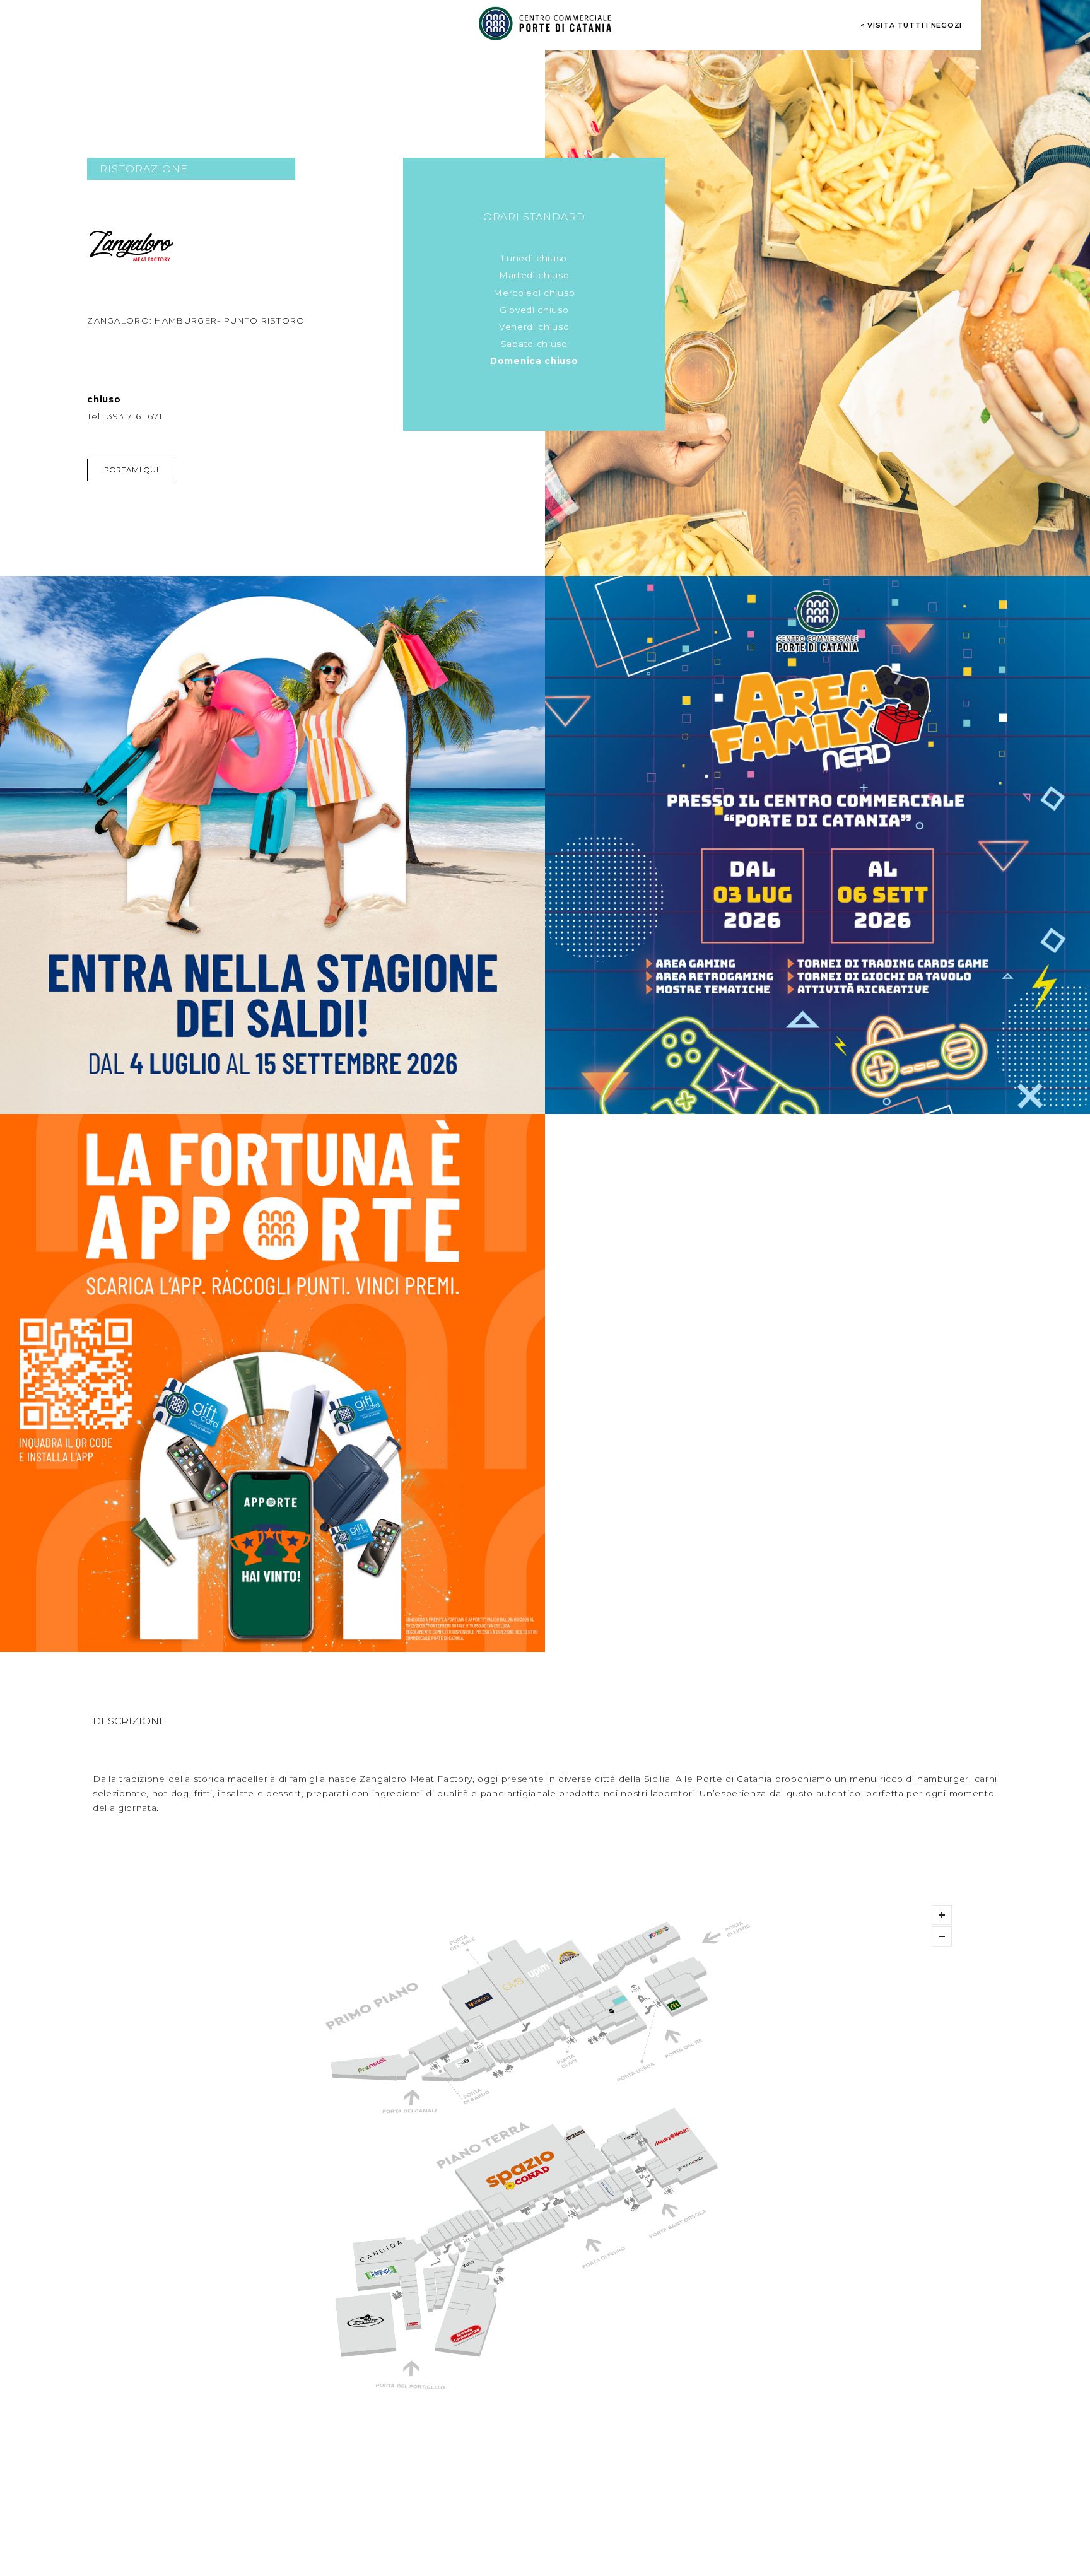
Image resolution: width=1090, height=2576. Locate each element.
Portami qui (131, 470)
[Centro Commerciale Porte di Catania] (545, 23)
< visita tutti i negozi (911, 25)
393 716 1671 (135, 416)
